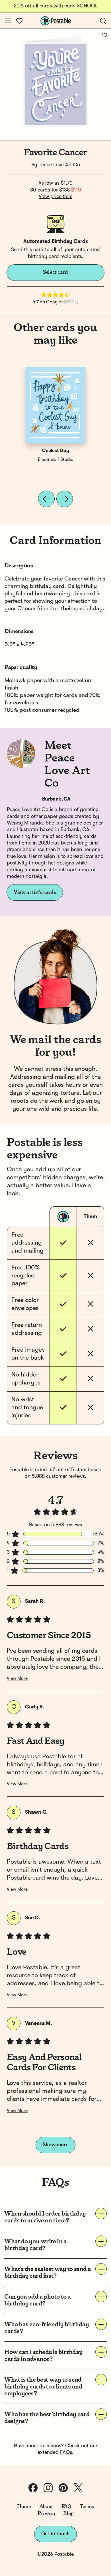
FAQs (66, 2452)
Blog (68, 2513)
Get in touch (55, 2534)
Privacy (46, 2513)
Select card (55, 272)
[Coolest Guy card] (55, 405)
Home (24, 2507)
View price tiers (55, 197)
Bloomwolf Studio (56, 460)
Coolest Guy (56, 451)
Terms (87, 2507)
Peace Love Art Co (59, 165)
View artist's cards (35, 892)
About (46, 2507)
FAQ (66, 2507)
